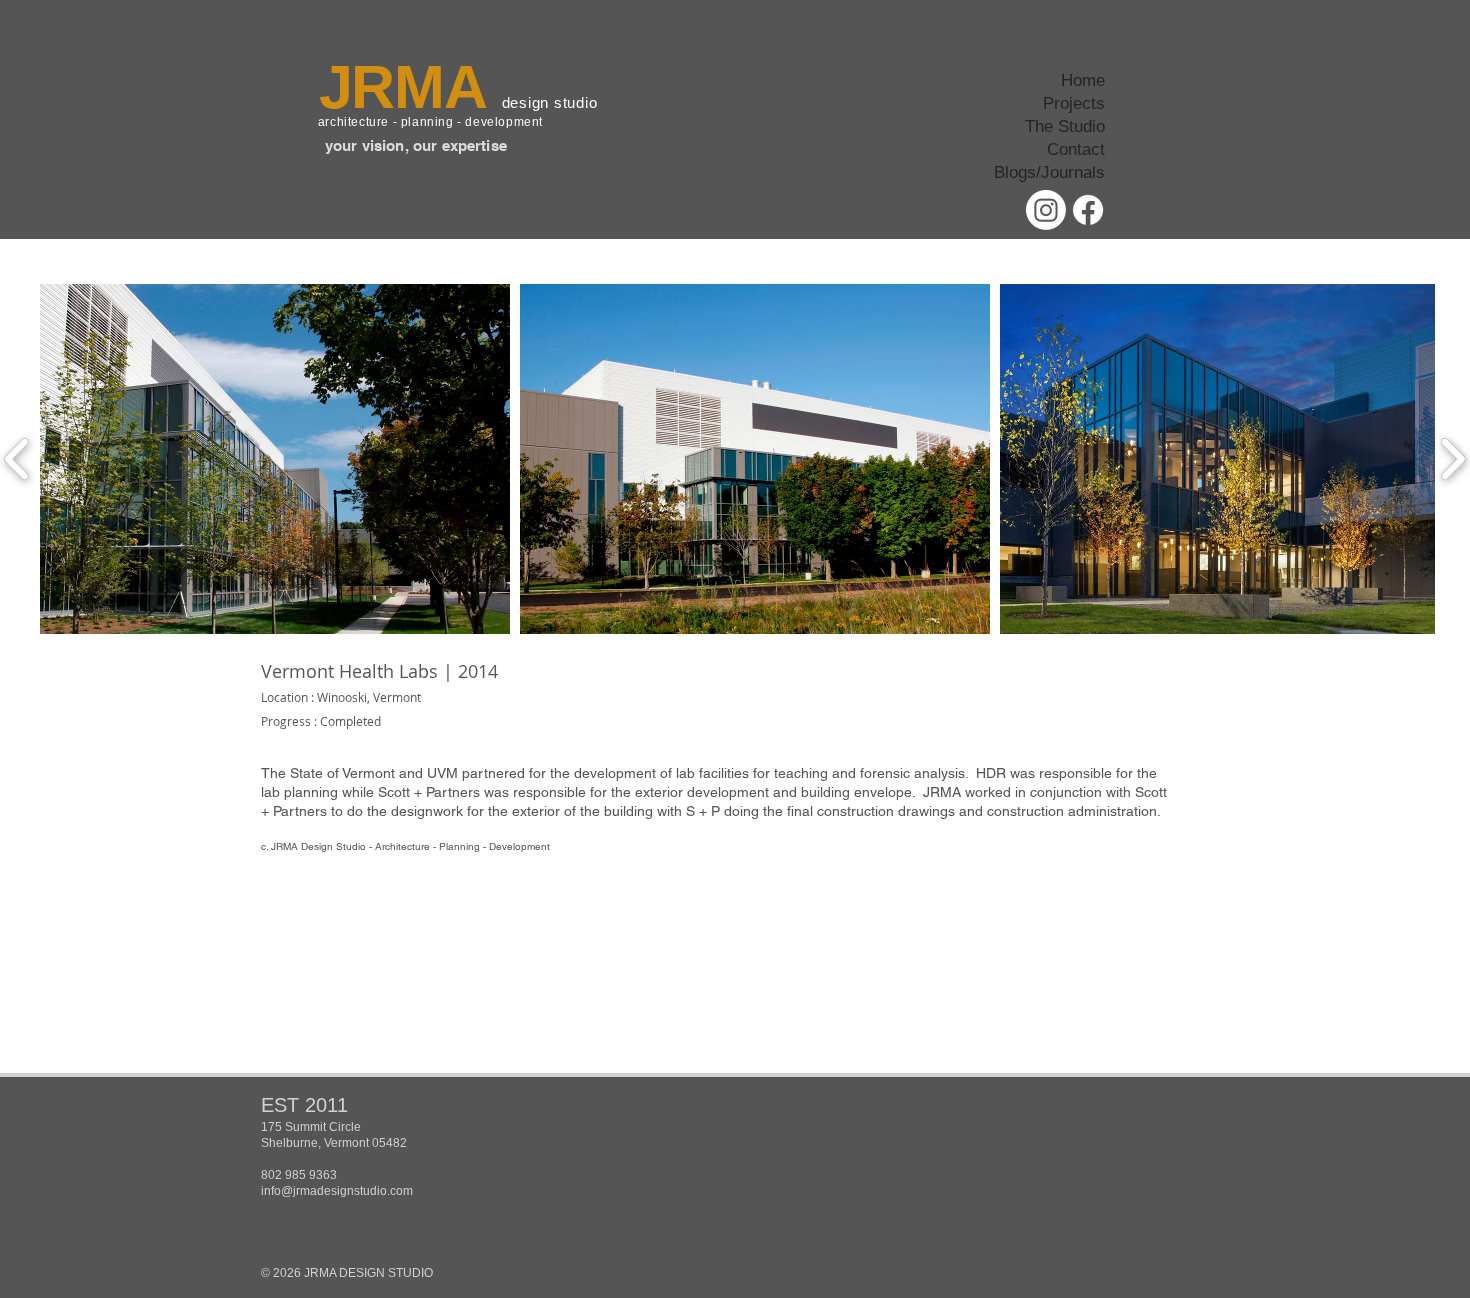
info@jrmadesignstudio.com (337, 1191)
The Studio (1065, 126)
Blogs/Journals (1049, 172)
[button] (275, 459)
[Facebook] (1088, 210)
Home (1083, 80)
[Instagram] (1046, 210)
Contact (1076, 149)
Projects (1074, 103)
